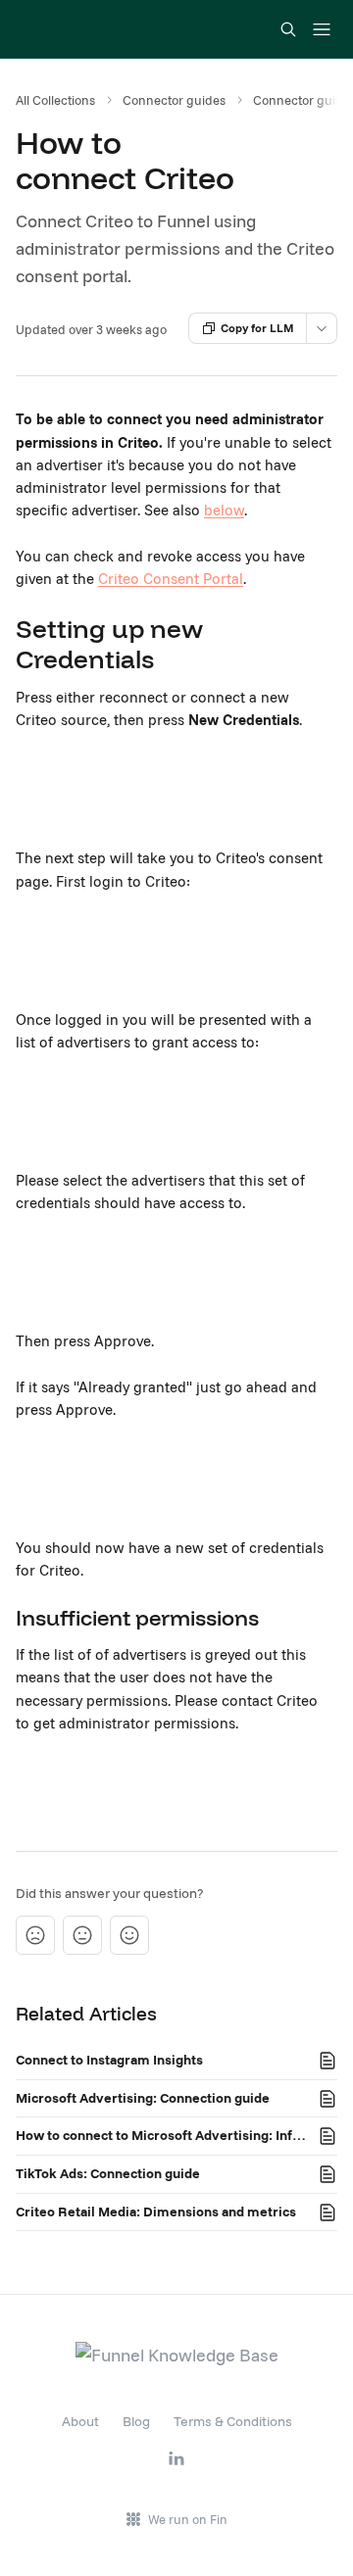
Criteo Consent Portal (171, 579)
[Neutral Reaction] (82, 1935)
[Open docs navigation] (322, 29)
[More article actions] (322, 328)
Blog (136, 2421)
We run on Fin (188, 2519)
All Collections (55, 100)
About (80, 2421)
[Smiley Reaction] (129, 1935)
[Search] (288, 29)
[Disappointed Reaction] (35, 1935)
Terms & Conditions (233, 2421)
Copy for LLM (257, 328)
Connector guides (174, 100)
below (224, 510)
